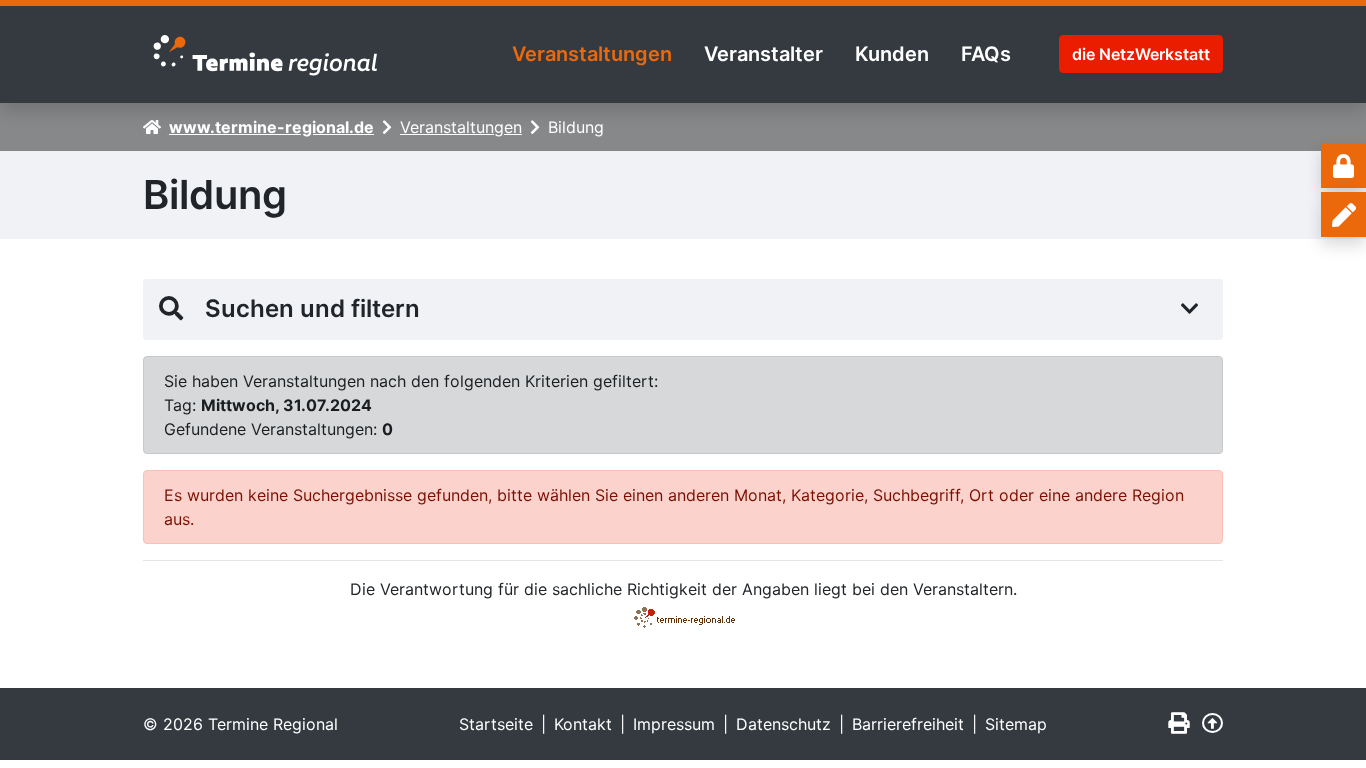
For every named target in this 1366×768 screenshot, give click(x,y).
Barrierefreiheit (908, 724)
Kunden (892, 54)
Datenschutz (783, 724)
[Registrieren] (1343, 214)
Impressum (674, 724)
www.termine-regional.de (271, 127)
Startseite (496, 724)
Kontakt (583, 724)
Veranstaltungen (592, 54)
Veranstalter (763, 54)
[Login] (1343, 165)
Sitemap (1016, 724)
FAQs (986, 54)
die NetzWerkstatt (1141, 54)
